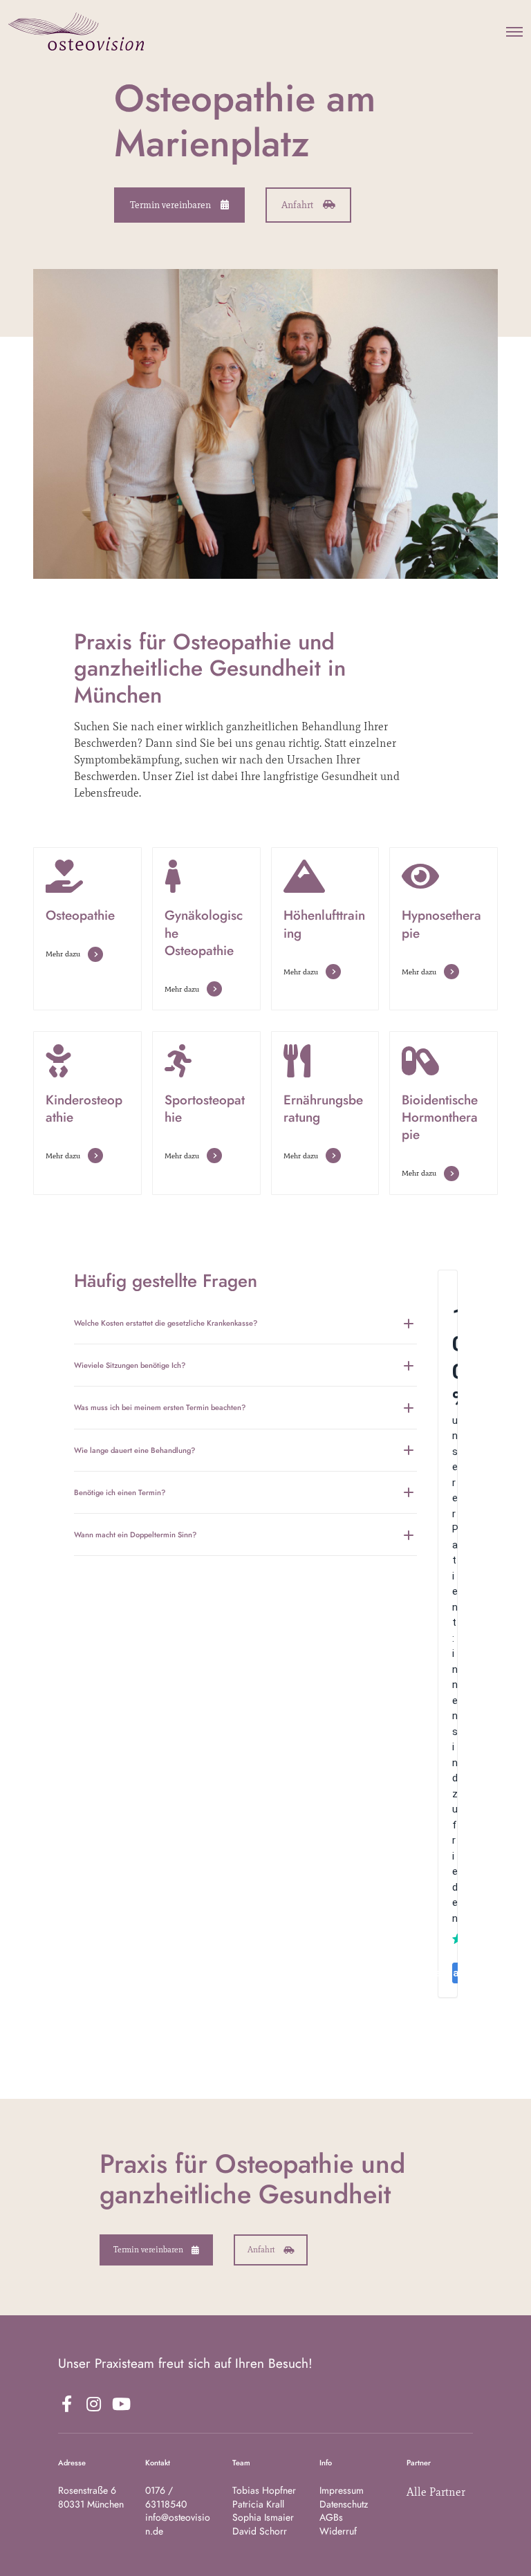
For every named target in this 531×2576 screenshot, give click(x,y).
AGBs (331, 2517)
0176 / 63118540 (166, 2497)
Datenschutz (344, 2504)
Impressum (342, 2490)
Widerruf (338, 2531)
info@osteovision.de (178, 2524)
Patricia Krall (258, 2504)
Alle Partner (436, 2492)
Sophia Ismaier (263, 2517)
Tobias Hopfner (264, 2490)
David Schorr (260, 2531)
